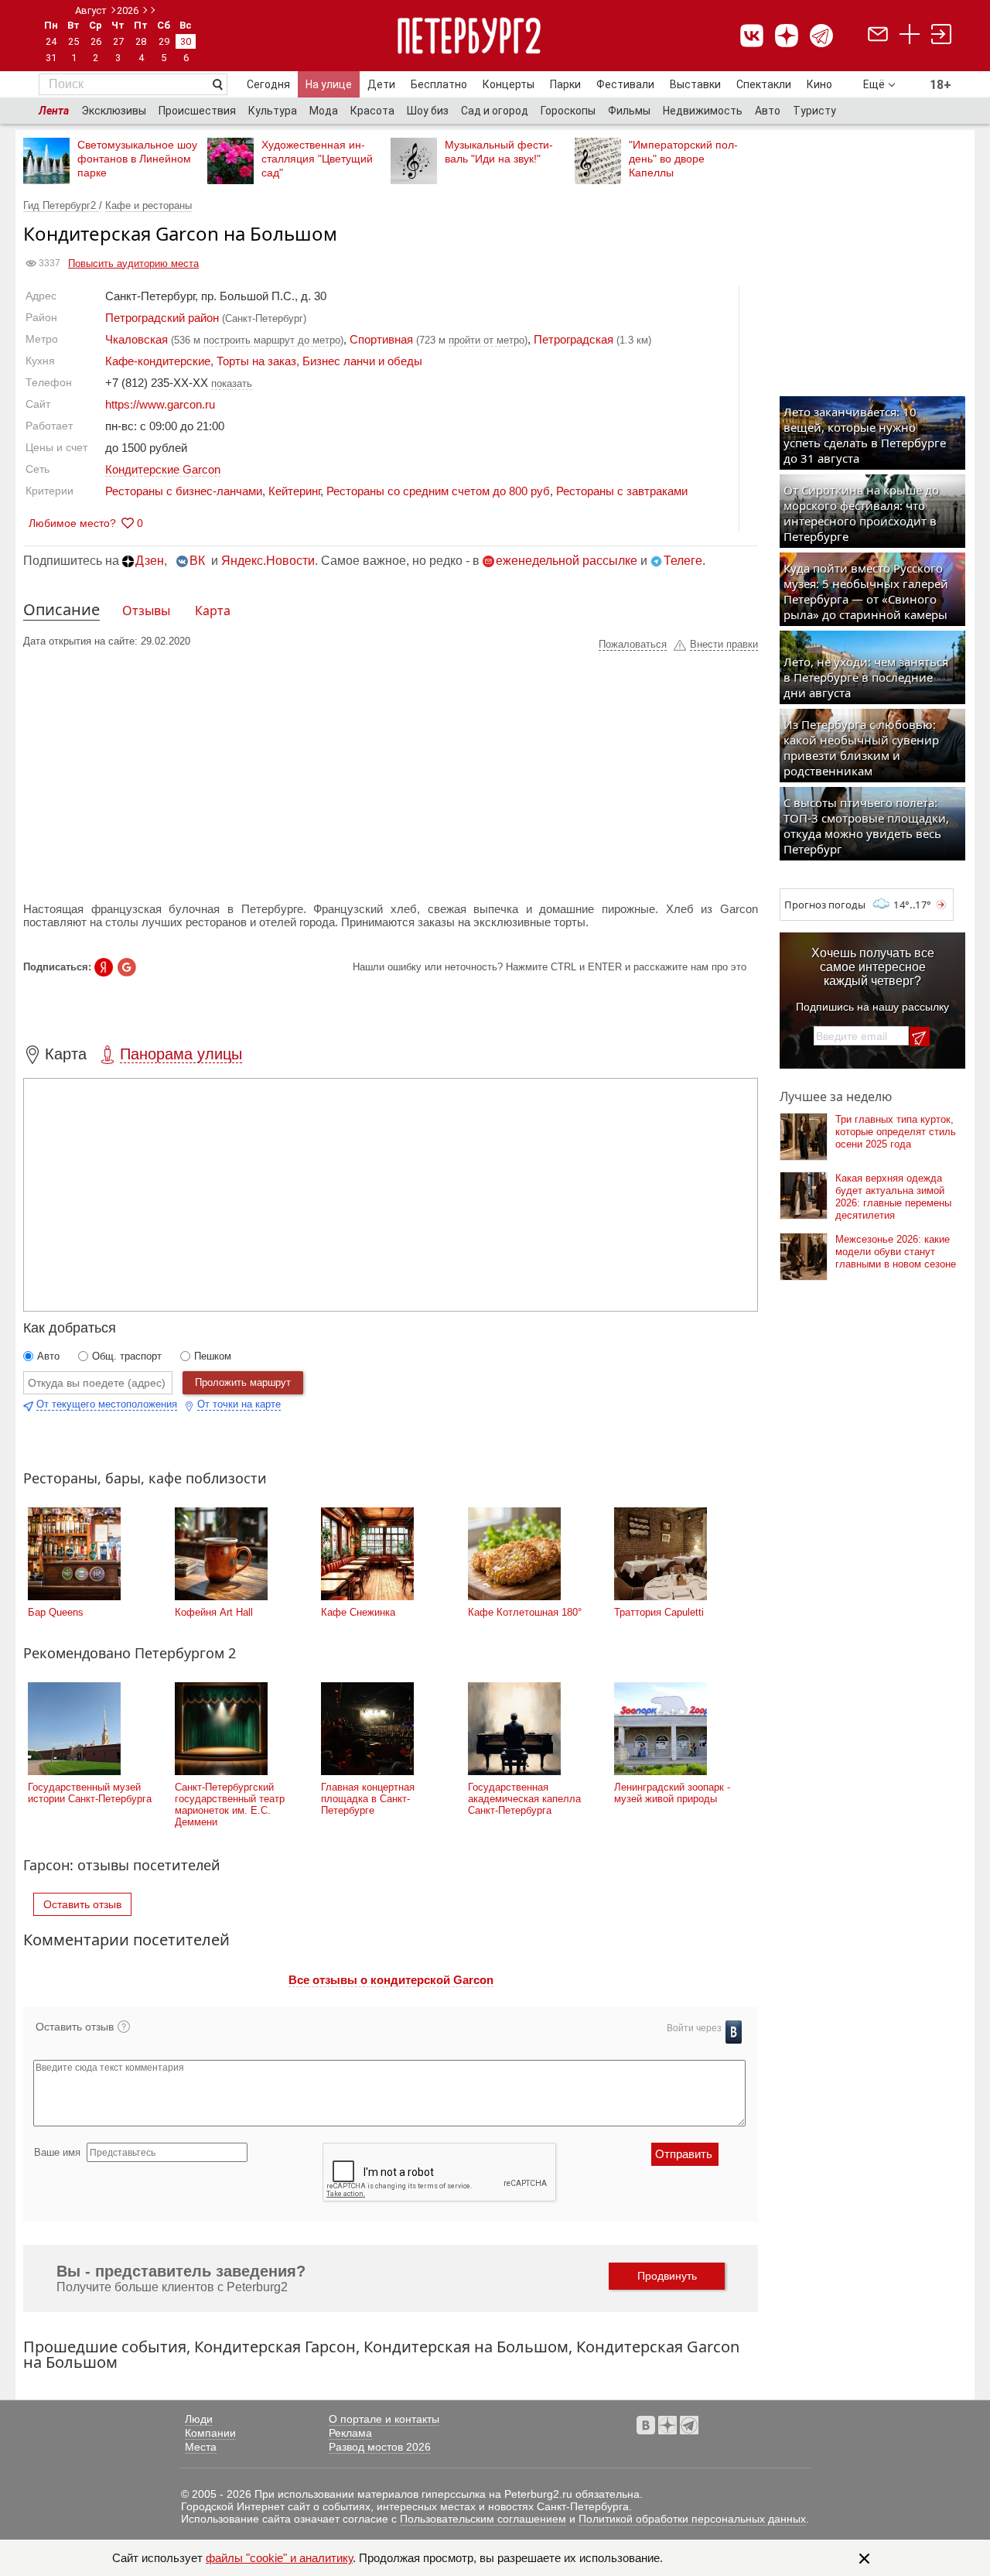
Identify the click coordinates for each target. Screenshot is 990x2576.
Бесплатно (439, 84)
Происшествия (197, 111)
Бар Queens (56, 1612)
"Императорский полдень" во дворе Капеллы (683, 159)
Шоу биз (428, 111)
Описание (61, 609)
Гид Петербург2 (61, 205)
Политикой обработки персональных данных (692, 2519)
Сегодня (268, 84)
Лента (54, 111)
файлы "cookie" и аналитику (279, 2558)
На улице (329, 84)
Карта (213, 611)
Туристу (814, 111)
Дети (381, 84)
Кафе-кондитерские (158, 361)
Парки (565, 84)
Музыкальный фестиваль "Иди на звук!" (499, 152)
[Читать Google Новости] (127, 967)
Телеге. (684, 561)
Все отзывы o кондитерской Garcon (391, 1980)
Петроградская (574, 339)
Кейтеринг (294, 491)
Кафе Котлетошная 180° (525, 1612)
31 (51, 58)
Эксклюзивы (114, 111)
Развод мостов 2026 (380, 2447)
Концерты (509, 84)
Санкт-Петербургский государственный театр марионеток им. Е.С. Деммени (230, 1805)
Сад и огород (495, 111)
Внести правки (724, 644)
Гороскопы (568, 111)
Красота (372, 111)
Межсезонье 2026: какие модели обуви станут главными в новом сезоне (896, 1252)
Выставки (695, 84)
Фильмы (629, 111)
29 (164, 41)
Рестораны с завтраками (622, 491)
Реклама (350, 2433)
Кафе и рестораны (148, 205)
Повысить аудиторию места (133, 263)
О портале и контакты (384, 2419)
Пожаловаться (633, 644)
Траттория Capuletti (659, 1612)
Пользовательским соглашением (483, 2519)
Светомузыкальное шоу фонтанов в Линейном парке (137, 159)
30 (186, 41)
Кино (819, 84)
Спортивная (381, 339)
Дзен (150, 561)
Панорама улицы (181, 1054)
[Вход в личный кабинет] (941, 36)
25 (73, 41)
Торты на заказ (256, 361)
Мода (324, 111)
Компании (210, 2433)
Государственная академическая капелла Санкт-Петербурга (524, 1799)
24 (51, 41)
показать (232, 383)
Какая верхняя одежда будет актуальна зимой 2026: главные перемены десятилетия (893, 1197)
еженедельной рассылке (567, 561)
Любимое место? (72, 523)
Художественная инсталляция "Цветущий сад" (317, 159)
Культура (273, 111)
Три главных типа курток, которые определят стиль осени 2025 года (896, 1132)
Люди (199, 2419)
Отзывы (146, 611)
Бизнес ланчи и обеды (362, 361)
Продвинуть (667, 2276)
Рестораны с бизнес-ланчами (184, 491)
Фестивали (625, 84)
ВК (197, 561)
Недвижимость (703, 111)
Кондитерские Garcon (163, 469)
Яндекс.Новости (268, 561)
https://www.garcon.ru (160, 404)
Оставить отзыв (82, 1904)
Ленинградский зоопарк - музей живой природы (672, 1793)
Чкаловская (137, 339)
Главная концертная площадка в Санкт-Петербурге (368, 1799)
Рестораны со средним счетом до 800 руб (438, 491)
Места (201, 2447)
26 (96, 41)
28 (141, 41)
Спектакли (764, 84)
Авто (768, 111)
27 (118, 41)
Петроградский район (162, 318)
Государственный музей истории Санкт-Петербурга (90, 1793)
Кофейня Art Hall (214, 1612)
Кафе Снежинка (358, 1612)
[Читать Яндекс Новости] (104, 967)
